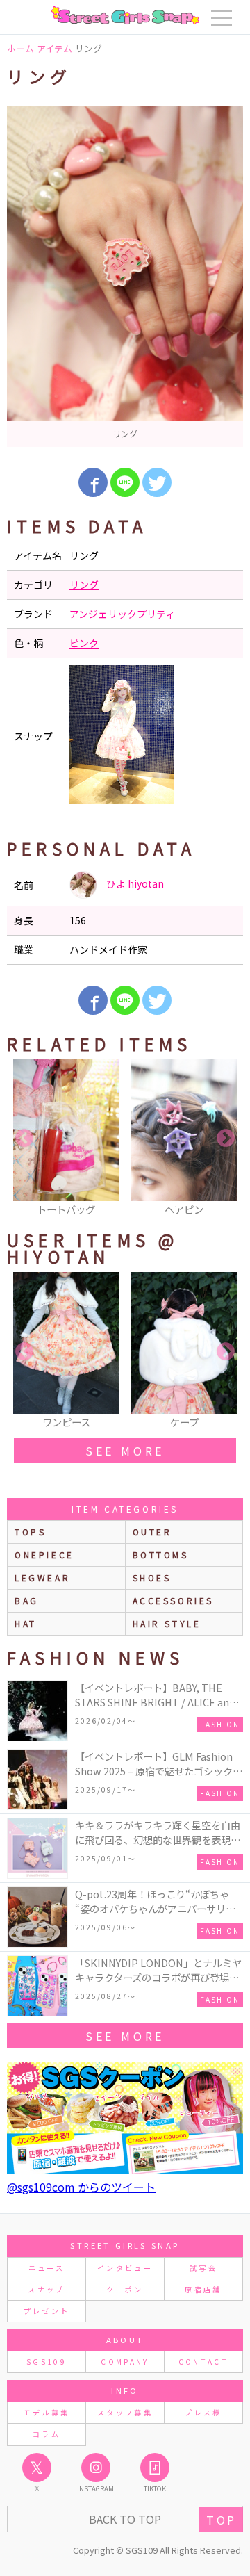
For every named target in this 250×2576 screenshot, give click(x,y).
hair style (167, 1623)
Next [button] (226, 1139)
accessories (174, 1600)
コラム (47, 2434)
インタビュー (125, 2268)
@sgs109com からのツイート (81, 2187)
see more (125, 1451)
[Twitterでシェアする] (157, 482)
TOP (221, 2520)
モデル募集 (47, 2412)
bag (27, 1600)
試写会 (203, 2268)
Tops (30, 1532)
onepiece (44, 1555)
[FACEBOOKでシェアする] (93, 482)
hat (26, 1623)
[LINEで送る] (125, 482)
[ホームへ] (125, 15)
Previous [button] (24, 1139)
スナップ (46, 2289)
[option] (125, 276)
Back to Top (125, 2519)
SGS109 (47, 2362)
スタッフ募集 (125, 2412)
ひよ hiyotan (134, 883)
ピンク (84, 643)
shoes (152, 1578)
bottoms (161, 1555)
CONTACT (204, 2362)
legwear (42, 1578)
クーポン (125, 2289)
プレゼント (47, 2311)
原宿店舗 (203, 2289)
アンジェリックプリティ (122, 614)
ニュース (47, 2268)
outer (152, 1532)
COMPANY (125, 2362)
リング (84, 585)
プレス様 (203, 2412)
